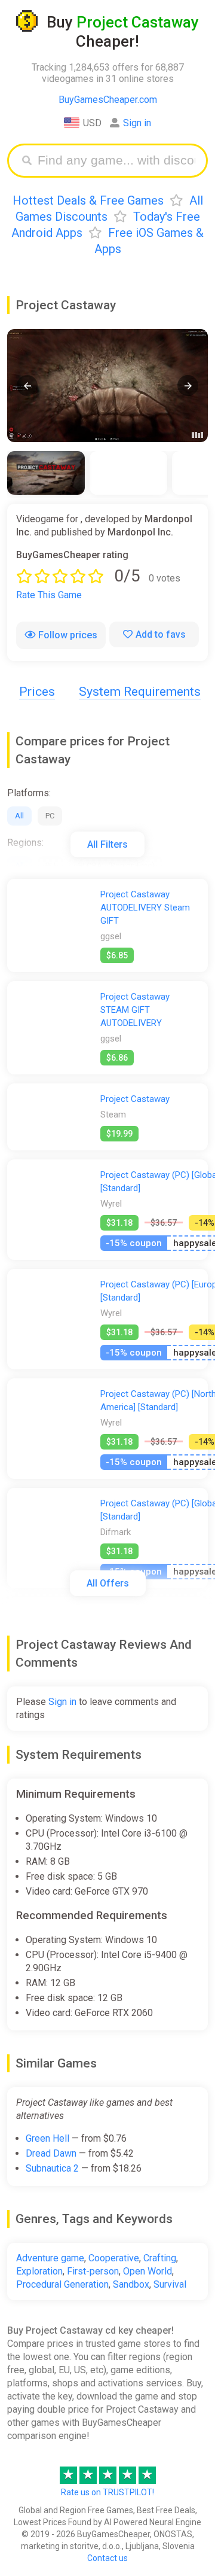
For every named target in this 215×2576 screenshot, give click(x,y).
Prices (37, 692)
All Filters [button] (107, 844)
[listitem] (46, 473)
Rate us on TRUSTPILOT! (107, 2492)
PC (50, 816)
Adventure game (50, 2258)
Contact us (107, 2558)
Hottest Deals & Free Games (88, 200)
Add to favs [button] (161, 634)
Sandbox (131, 2284)
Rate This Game (49, 595)
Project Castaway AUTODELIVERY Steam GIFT (145, 908)
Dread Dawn (51, 2153)
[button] (27, 386)
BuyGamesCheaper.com (108, 100)
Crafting (160, 2258)
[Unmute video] (107, 386)
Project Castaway (135, 1099)
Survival (170, 2284)
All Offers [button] (108, 1583)
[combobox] (116, 161)
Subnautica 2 (52, 2168)
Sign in (137, 123)
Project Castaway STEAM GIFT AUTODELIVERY (135, 1010)
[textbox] (116, 161)
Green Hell (47, 2138)
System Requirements (140, 692)
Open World (148, 2271)
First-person (93, 2271)
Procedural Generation (62, 2284)
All (19, 816)
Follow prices (68, 635)
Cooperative (114, 2258)
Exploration (39, 2271)
